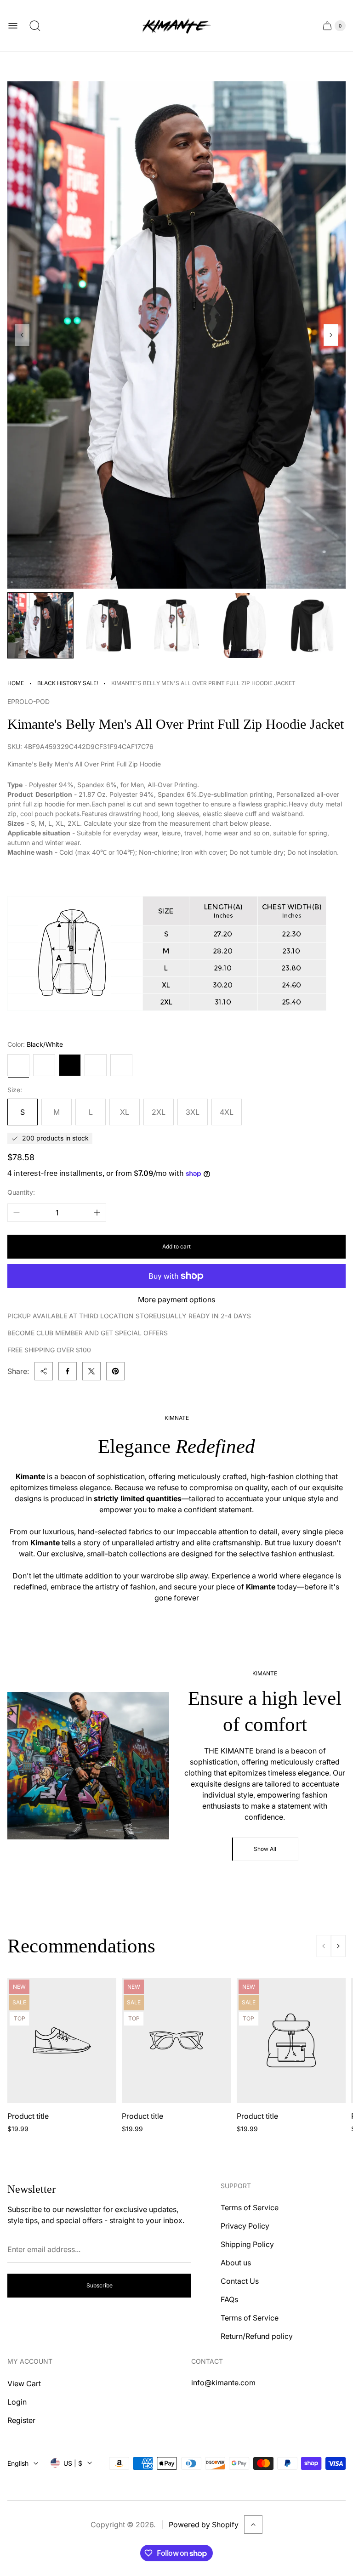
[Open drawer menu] (13, 26)
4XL (227, 1112)
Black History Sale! (68, 683)
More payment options (176, 1299)
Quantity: (21, 1192)
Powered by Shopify (204, 2525)
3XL (193, 1112)
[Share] (44, 1371)
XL (125, 1112)
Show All (265, 1849)
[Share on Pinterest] (115, 1371)
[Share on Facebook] (68, 1371)
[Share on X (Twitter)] (91, 1371)
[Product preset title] (62, 2040)
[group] (40, 625)
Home (16, 683)
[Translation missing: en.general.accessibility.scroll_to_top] (253, 2525)
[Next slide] (331, 335)
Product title (28, 2116)
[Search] (35, 26)
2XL (159, 1112)
